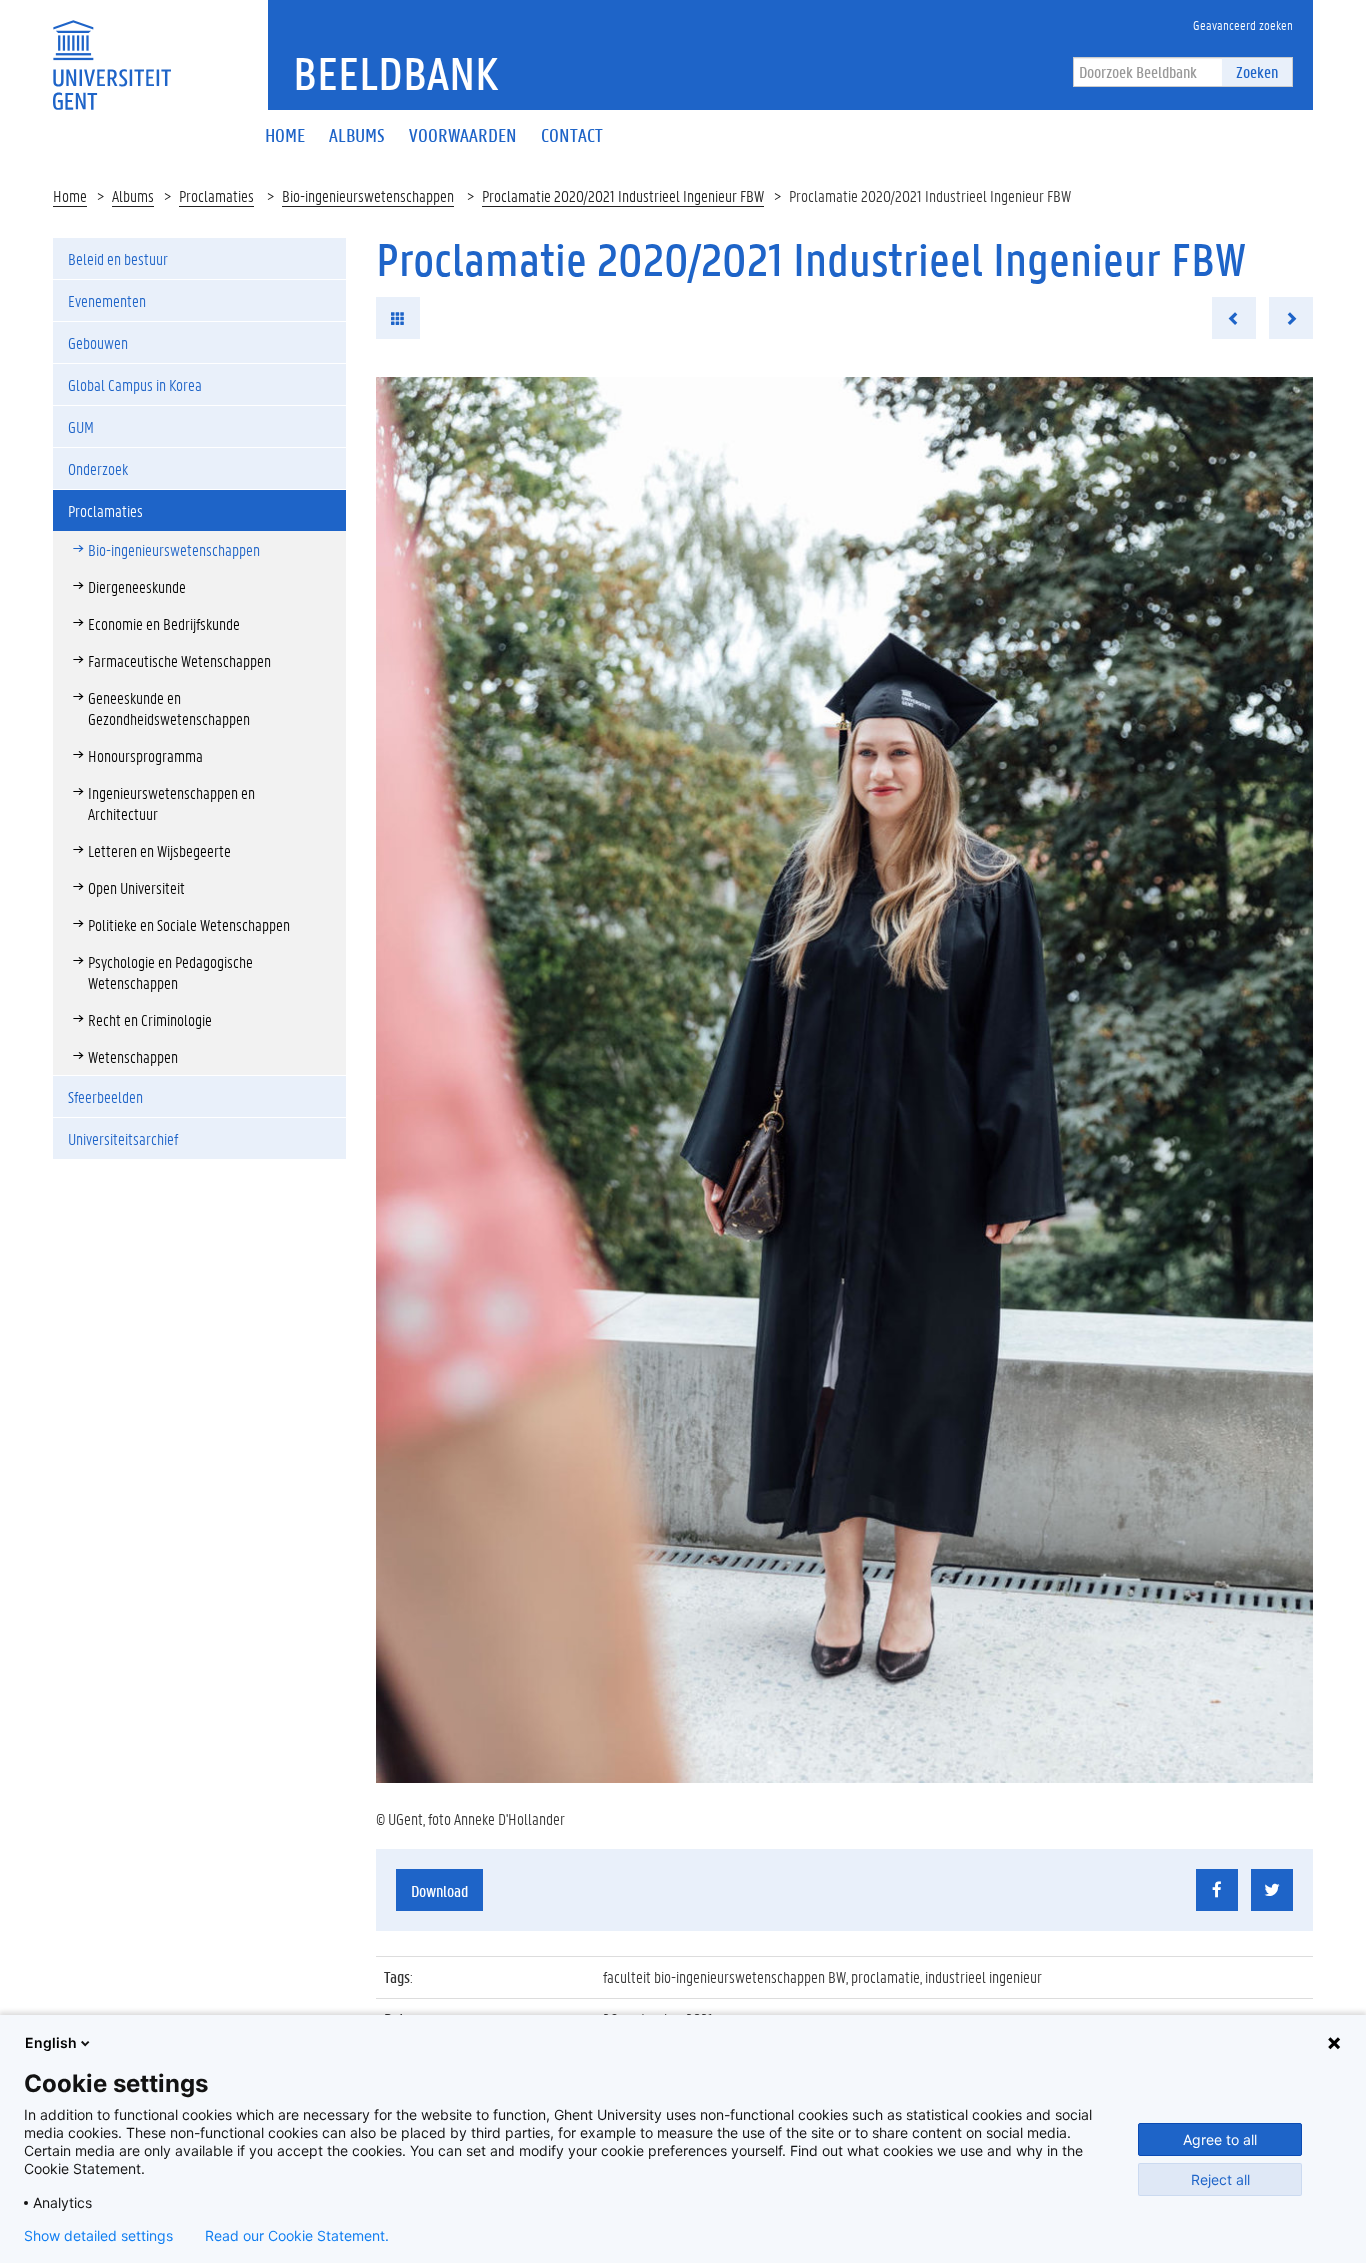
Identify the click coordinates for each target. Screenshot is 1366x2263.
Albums (133, 195)
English (51, 2042)
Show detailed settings (98, 2236)
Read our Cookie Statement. (297, 2236)
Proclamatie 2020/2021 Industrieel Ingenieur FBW (623, 195)
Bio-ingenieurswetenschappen (368, 195)
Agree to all (1220, 2139)
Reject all (1220, 2179)
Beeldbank (395, 73)
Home (70, 195)
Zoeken (1257, 71)
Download (439, 1890)
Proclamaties (216, 195)
